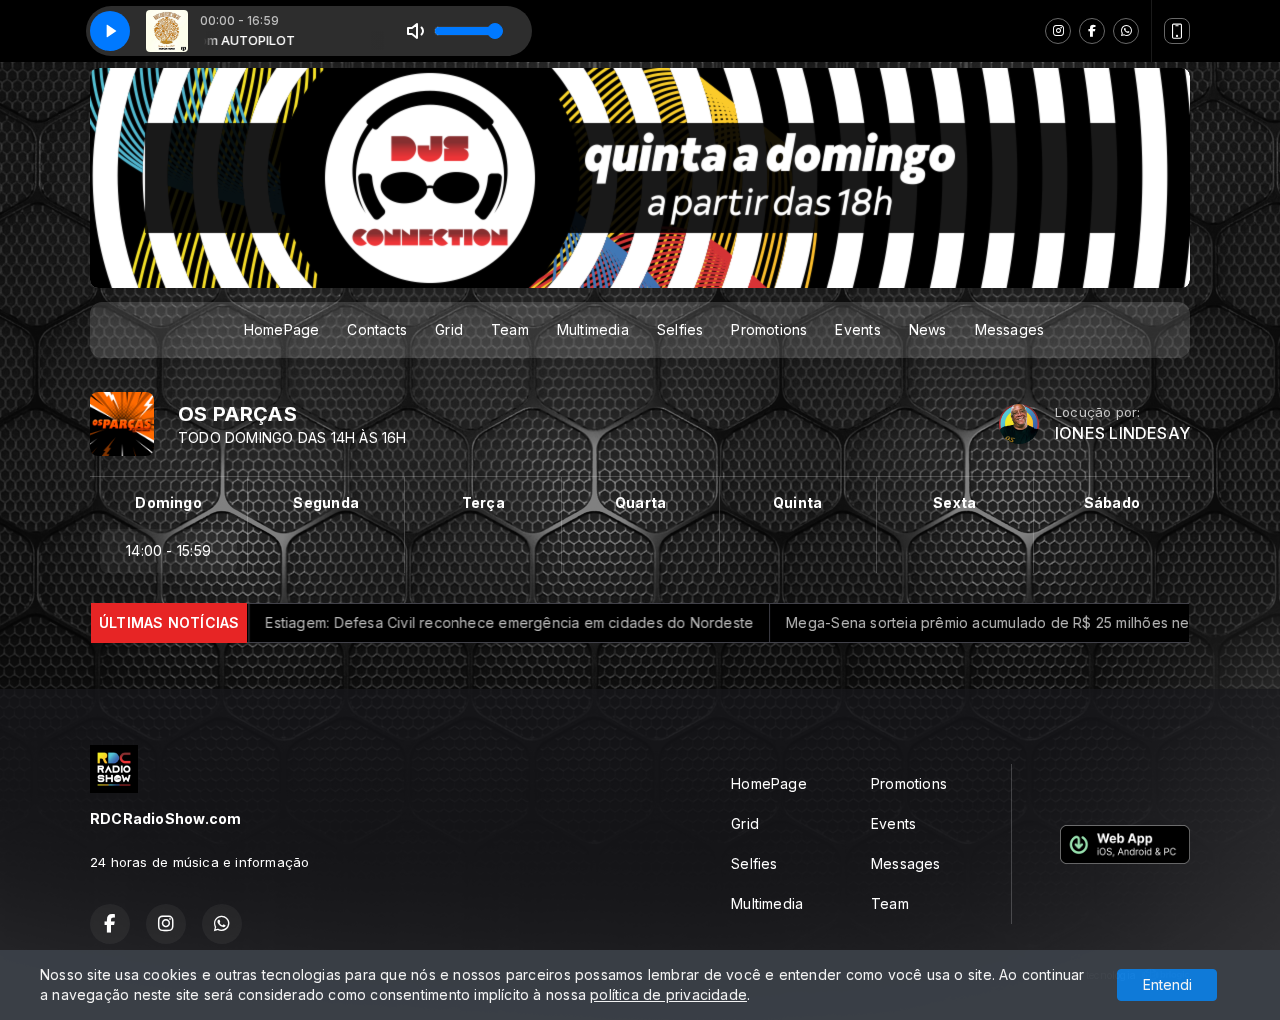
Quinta (797, 502)
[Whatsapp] (1126, 31)
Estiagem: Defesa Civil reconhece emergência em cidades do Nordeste (442, 622)
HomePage (282, 329)
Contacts (377, 329)
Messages (1010, 329)
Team (510, 329)
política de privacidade (668, 994)
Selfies (680, 329)
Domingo (168, 502)
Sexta (954, 502)
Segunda (325, 502)
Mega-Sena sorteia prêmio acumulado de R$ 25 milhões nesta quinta (952, 622)
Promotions (769, 329)
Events (857, 329)
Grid (449, 329)
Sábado (1112, 502)
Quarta (640, 502)
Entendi (1167, 984)
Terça (483, 502)
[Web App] (1177, 31)
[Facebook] (1092, 31)
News (928, 329)
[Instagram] (1058, 31)
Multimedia (593, 329)
